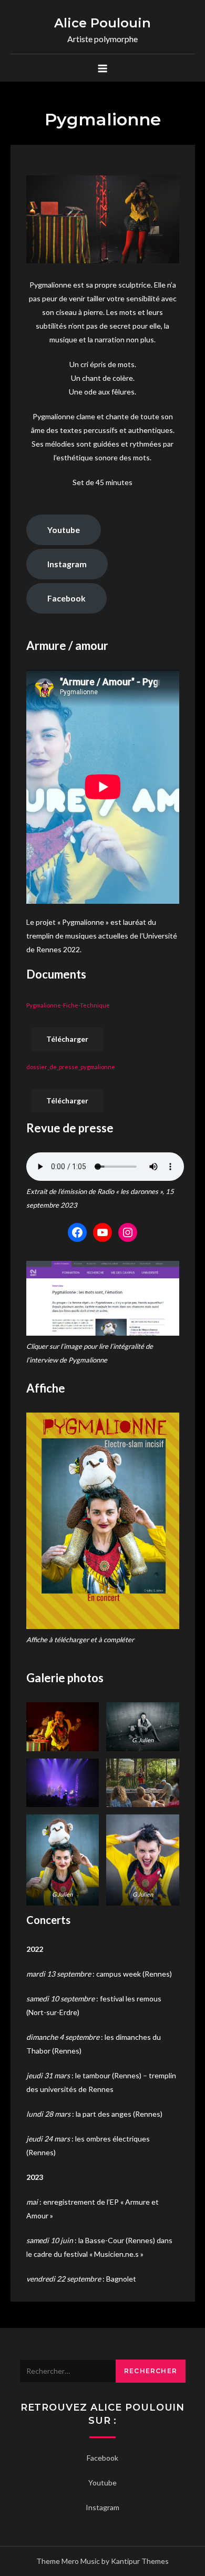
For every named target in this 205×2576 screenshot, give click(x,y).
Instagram (67, 564)
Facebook (66, 598)
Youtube (64, 530)
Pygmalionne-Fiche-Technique (68, 1005)
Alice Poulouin (102, 23)
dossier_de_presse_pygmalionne (71, 1067)
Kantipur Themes (140, 2561)
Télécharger (67, 1039)
